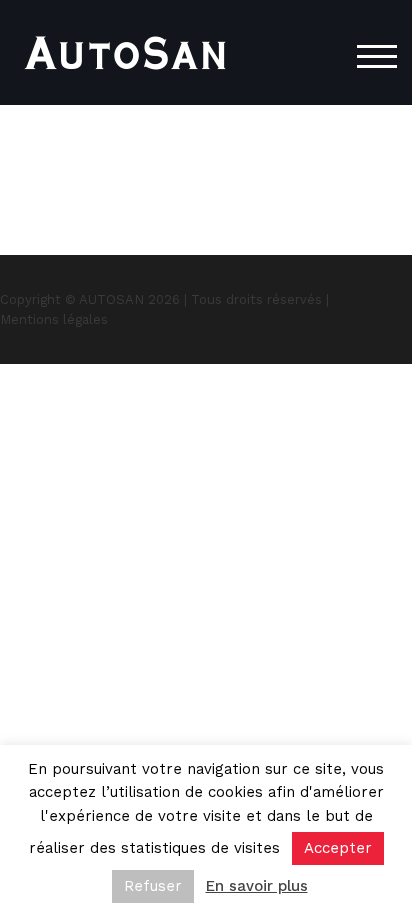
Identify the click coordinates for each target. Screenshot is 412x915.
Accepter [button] (338, 848)
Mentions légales (54, 319)
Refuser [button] (153, 886)
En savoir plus (257, 886)
